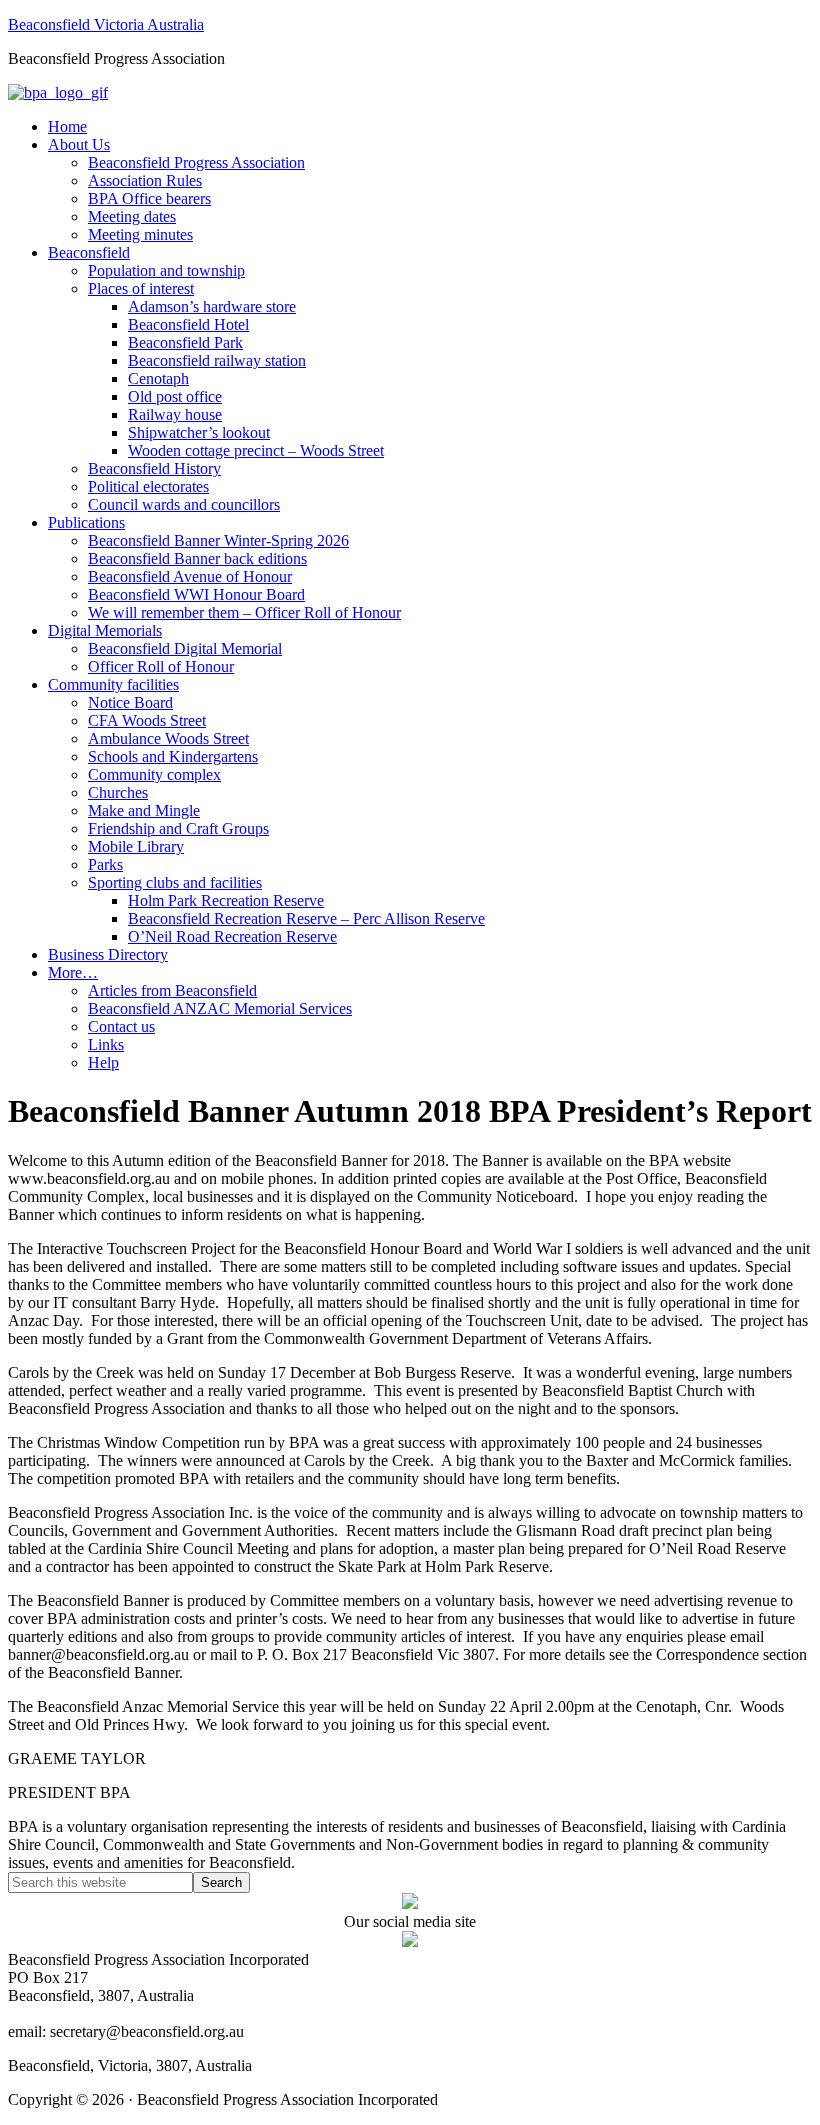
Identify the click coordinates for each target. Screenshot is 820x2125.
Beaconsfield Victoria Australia (106, 24)
